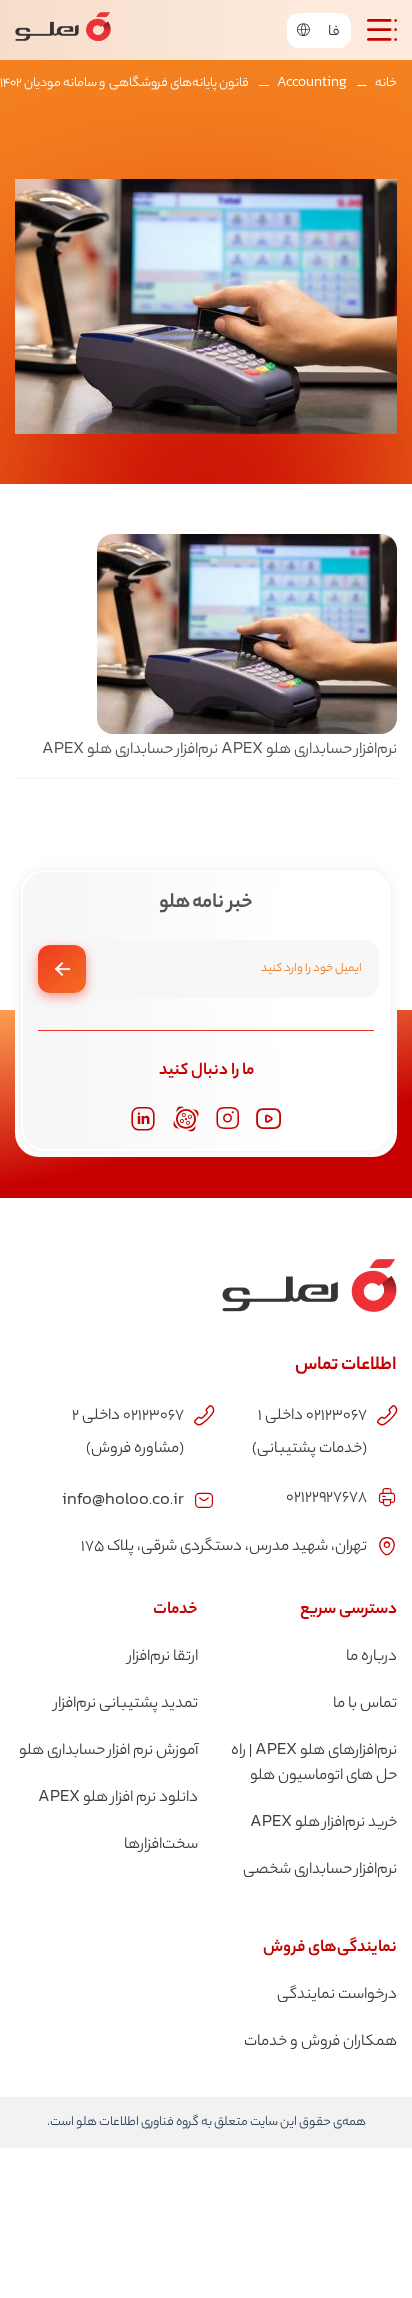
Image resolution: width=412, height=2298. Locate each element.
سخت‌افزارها (161, 1845)
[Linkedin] (143, 1119)
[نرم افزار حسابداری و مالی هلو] (63, 30)
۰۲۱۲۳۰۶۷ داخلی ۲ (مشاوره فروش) (127, 1433)
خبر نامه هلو (205, 904)
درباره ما (371, 1657)
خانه (386, 83)
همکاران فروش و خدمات (320, 2042)
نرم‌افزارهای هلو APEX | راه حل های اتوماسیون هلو (314, 1764)
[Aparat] (186, 1119)
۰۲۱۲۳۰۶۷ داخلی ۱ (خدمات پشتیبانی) (309, 1433)
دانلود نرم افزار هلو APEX (118, 1798)
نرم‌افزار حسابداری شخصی (320, 1870)
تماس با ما (365, 1704)
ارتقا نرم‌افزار (163, 1657)
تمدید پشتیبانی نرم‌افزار (126, 1704)
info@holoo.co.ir (123, 1498)
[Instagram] (227, 1118)
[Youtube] (269, 1119)
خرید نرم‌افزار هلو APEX (323, 1823)
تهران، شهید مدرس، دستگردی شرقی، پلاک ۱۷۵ (224, 1547)
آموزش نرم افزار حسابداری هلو (108, 1751)
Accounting (312, 83)
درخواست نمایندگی (337, 1995)
